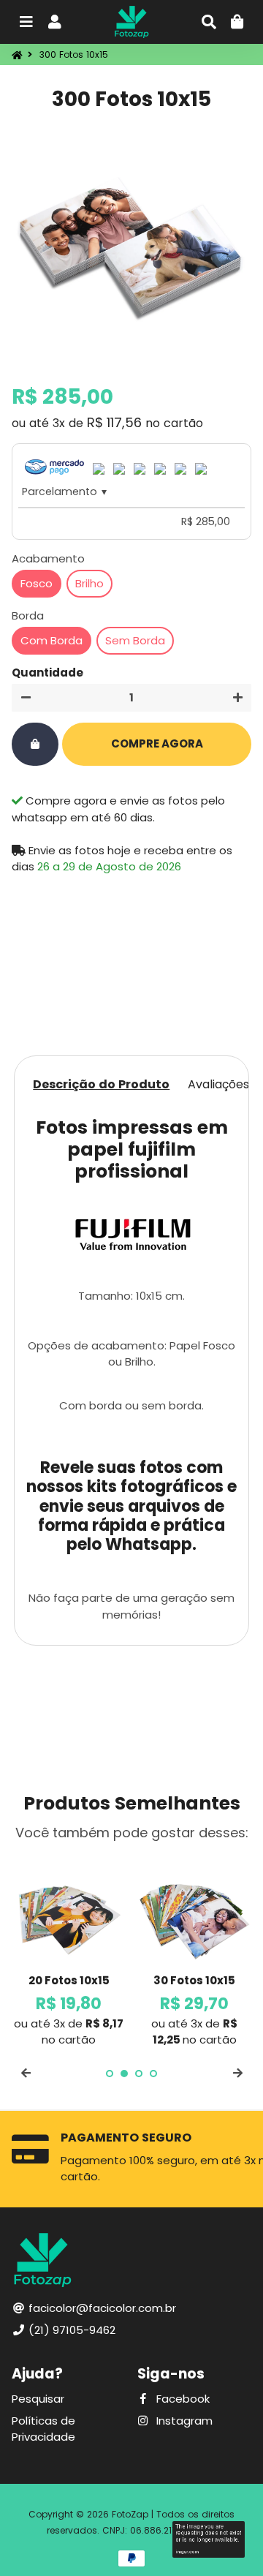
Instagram (183, 2421)
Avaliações (218, 1084)
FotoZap (130, 2514)
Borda (28, 615)
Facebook (182, 2399)
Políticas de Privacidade (43, 2429)
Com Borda (52, 640)
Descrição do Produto (101, 1084)
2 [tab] (124, 2074)
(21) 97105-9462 (70, 2330)
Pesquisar (38, 2399)
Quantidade (47, 673)
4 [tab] (153, 2074)
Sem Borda (135, 640)
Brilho (89, 583)
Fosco (37, 583)
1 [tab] (110, 2074)
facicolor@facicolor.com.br (101, 2308)
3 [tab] (139, 2074)
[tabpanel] (69, 1951)
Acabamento (48, 558)
